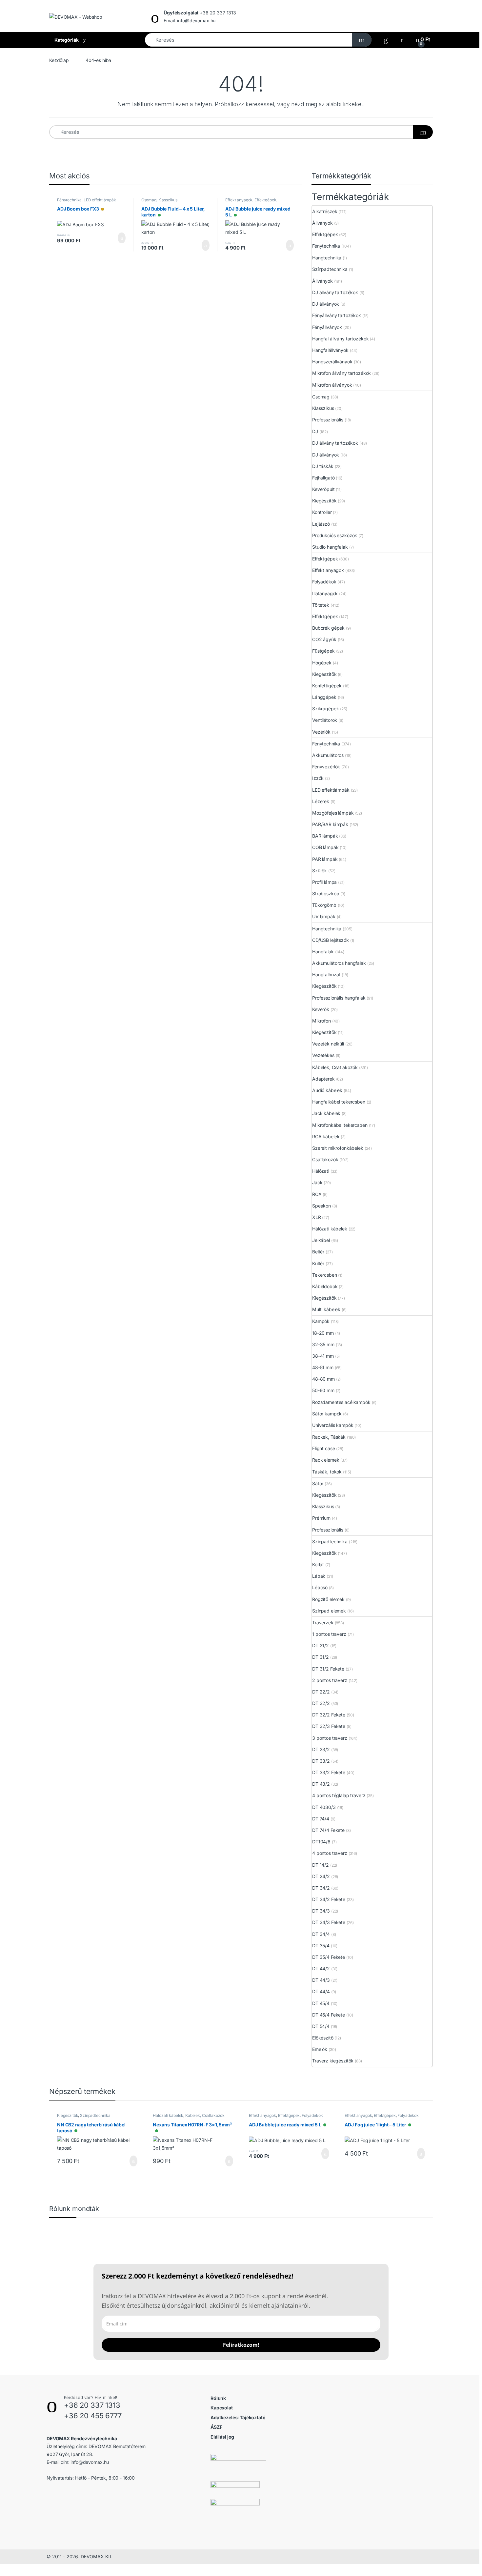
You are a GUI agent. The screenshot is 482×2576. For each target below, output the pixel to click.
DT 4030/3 (324, 1807)
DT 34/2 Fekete (329, 1899)
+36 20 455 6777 (93, 2416)
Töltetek (321, 605)
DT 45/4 (321, 2003)
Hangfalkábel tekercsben (339, 1102)
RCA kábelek (326, 1136)
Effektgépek (265, 200)
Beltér (318, 1252)
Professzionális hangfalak (339, 998)
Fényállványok (327, 327)
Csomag (149, 200)
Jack (317, 1182)
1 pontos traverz (329, 1634)
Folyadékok (324, 582)
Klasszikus (168, 200)
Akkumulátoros (328, 755)
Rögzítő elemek (328, 1599)
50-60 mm (323, 1390)
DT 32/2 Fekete (329, 1715)
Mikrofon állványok (332, 385)
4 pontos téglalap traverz (339, 1795)
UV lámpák (324, 916)
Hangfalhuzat (326, 974)
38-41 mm (323, 1356)
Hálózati (321, 1171)
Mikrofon (321, 1021)
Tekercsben (325, 1275)
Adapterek (323, 1079)
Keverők (321, 1009)
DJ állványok (326, 304)
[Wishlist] (386, 40)
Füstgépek (323, 651)
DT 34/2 (321, 1888)
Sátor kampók (327, 1414)
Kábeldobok (325, 1286)
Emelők (320, 2049)
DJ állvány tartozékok (335, 292)
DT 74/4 (321, 1819)
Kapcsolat (222, 2408)
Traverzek (323, 1623)
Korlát (318, 1564)
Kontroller (322, 512)
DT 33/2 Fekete (329, 1772)
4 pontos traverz (330, 1853)
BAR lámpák (325, 836)
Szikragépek (325, 709)
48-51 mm (323, 1367)
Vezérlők (321, 732)
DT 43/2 (321, 1784)
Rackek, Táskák (329, 1437)
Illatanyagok (325, 593)
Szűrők (320, 871)
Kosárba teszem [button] (117, 238)
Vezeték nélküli (328, 1044)
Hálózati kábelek (330, 1229)
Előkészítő (323, 2038)
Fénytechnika (69, 200)
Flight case (323, 1448)
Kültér (318, 1263)
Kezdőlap (59, 60)
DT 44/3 (321, 1980)
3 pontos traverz (330, 1738)
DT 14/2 (321, 1865)
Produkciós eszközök (335, 535)
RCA (317, 1194)
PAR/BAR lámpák (330, 824)
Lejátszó (321, 524)
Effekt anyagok (239, 200)
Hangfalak (323, 952)
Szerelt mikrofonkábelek (338, 1148)
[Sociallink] (49, 2492)
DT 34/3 (321, 1911)
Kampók (321, 1321)
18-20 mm (323, 1333)
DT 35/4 (321, 1946)
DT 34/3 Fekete (329, 1922)
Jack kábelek (326, 1113)
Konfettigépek (327, 686)
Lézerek (321, 801)
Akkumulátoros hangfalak (339, 963)
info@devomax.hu (90, 2462)
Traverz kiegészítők (333, 2061)
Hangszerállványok (332, 362)
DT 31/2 (321, 1657)
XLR (317, 1217)
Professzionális (328, 420)
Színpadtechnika (330, 269)
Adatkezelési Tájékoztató (238, 2417)
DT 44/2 (321, 1968)
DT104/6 (321, 1842)
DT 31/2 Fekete (328, 1669)
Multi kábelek (326, 1309)
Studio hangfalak (330, 547)
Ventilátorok (325, 720)
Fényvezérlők (326, 767)
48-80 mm (323, 1379)
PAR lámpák (325, 859)
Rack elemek (326, 1460)
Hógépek (322, 663)
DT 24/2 (321, 1876)
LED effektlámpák (100, 200)
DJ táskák (323, 466)
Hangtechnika (327, 258)
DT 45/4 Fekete (329, 2015)
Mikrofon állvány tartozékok (341, 373)
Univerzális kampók (333, 1425)
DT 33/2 (321, 1761)
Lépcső (320, 1587)
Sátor (318, 1483)
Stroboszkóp (326, 893)
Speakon (321, 1206)
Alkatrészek (325, 211)
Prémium (321, 1518)
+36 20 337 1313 (92, 2405)
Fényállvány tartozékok (337, 315)
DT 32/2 (321, 1703)
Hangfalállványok (330, 350)
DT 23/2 (321, 1749)
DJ (315, 431)
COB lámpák (325, 847)
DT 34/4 (321, 1934)
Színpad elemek (329, 1611)
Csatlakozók (325, 1159)
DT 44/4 (321, 1991)
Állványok (322, 223)
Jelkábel (321, 1240)
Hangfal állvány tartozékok (340, 339)
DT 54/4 (321, 2026)
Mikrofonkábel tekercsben (340, 1125)
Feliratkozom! (241, 2345)
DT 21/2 (321, 1645)
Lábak (319, 1576)
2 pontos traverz (330, 1680)
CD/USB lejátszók (331, 940)
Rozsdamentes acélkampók (341, 1402)
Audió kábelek (327, 1090)
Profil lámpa (324, 882)
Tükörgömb (324, 905)
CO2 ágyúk (324, 639)
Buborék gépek (328, 628)
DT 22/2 (321, 1692)
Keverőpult (323, 489)
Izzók (318, 778)
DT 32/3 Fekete (329, 1726)
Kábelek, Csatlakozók (335, 1067)
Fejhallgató (323, 478)
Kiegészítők (324, 501)
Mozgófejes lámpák (333, 813)
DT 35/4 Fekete (329, 1957)
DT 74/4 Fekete (328, 1830)
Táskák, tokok (327, 1472)
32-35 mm (323, 1344)
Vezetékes (323, 1055)
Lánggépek (324, 697)
